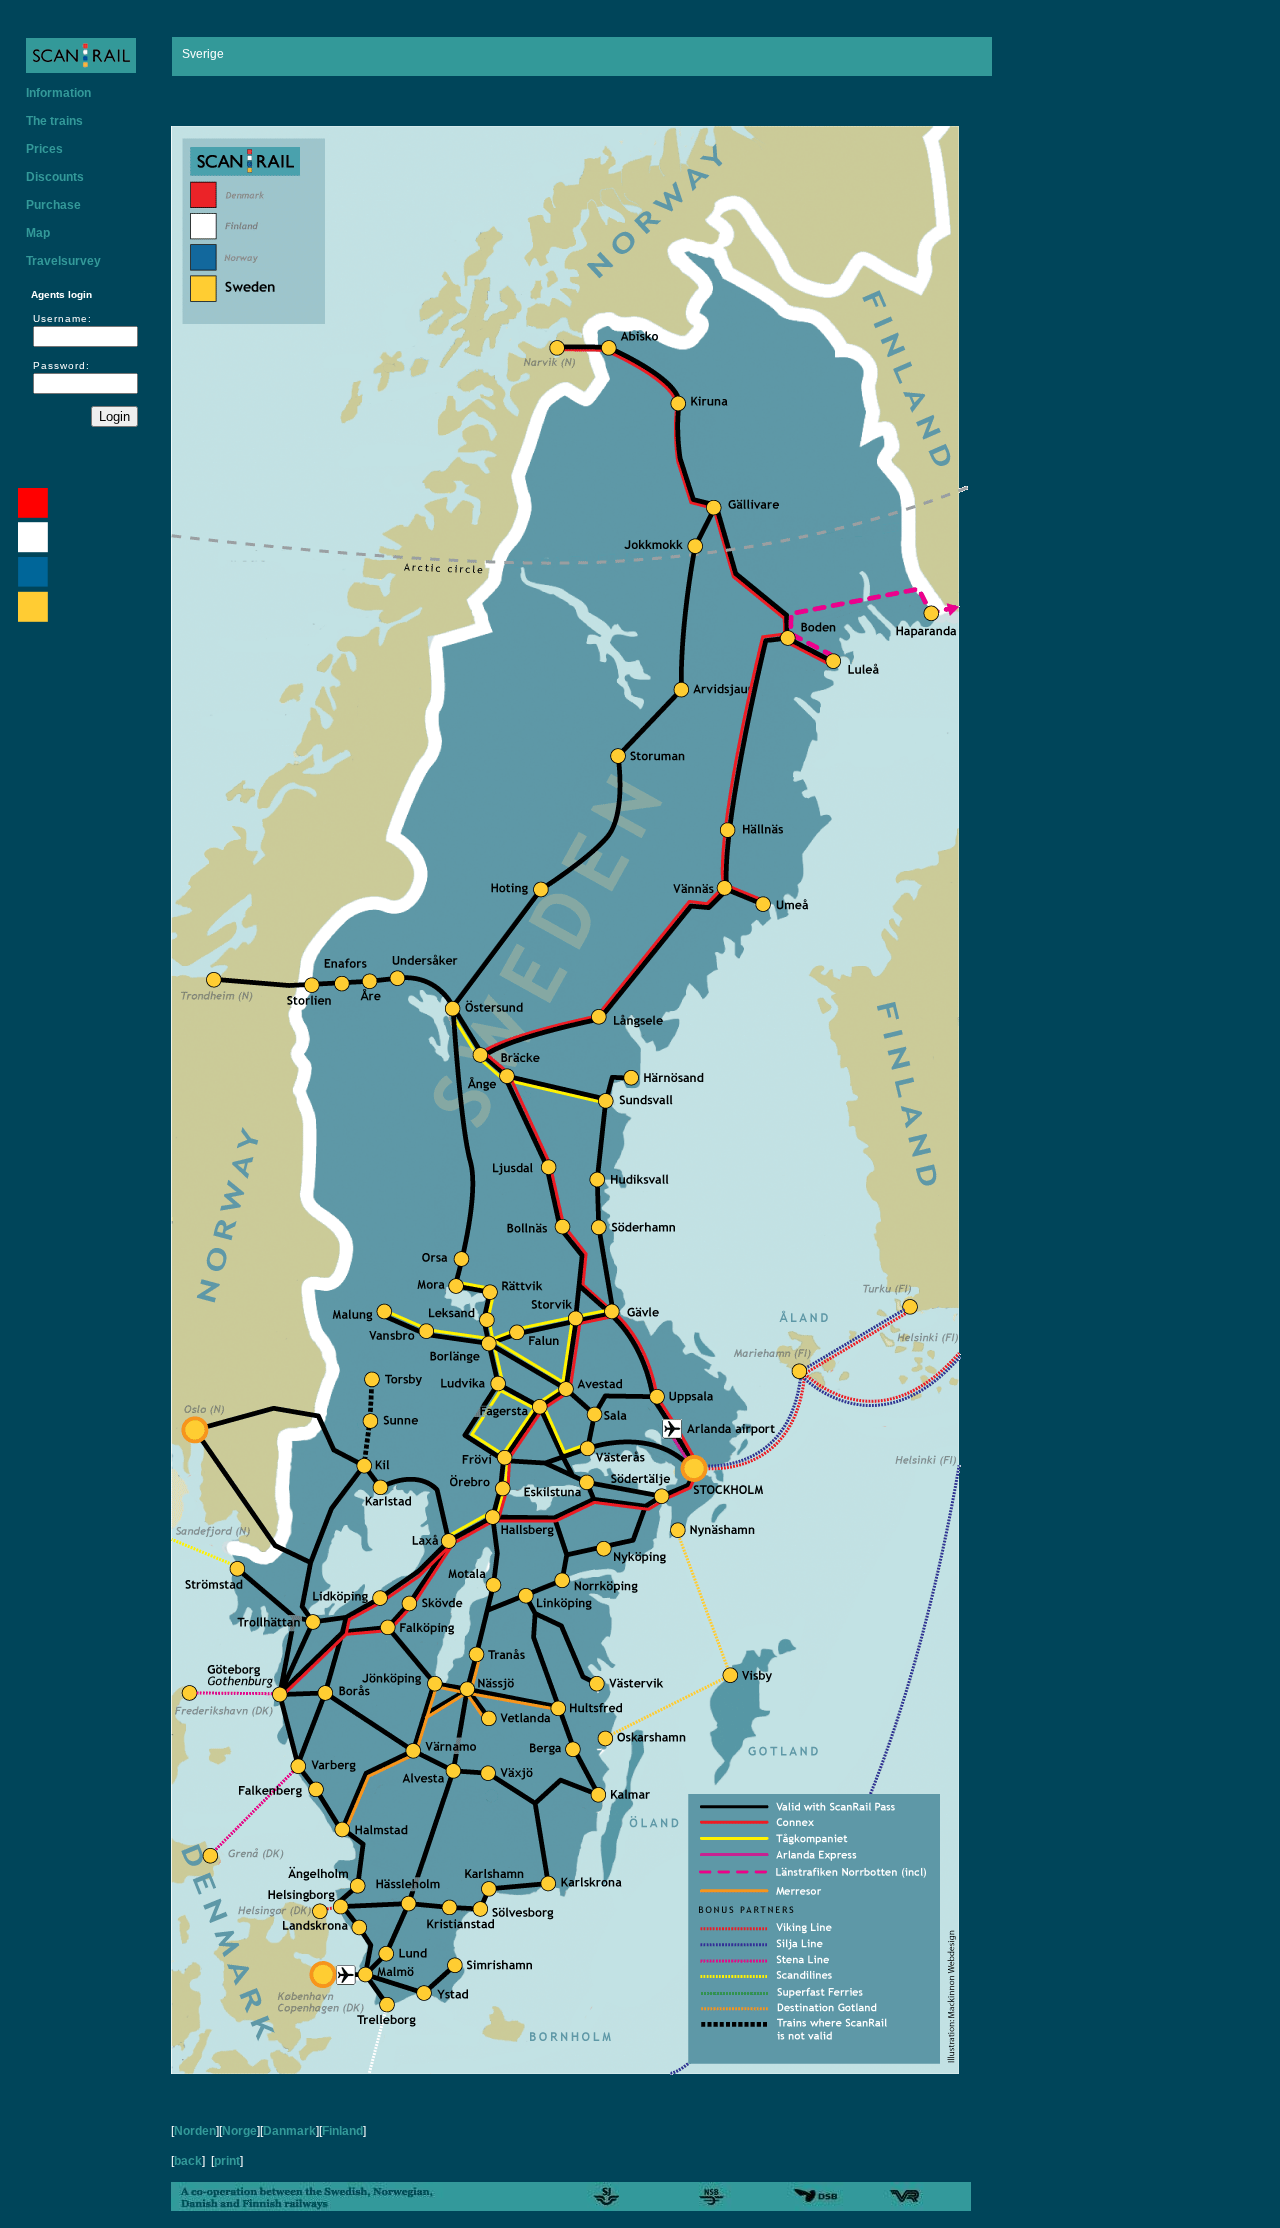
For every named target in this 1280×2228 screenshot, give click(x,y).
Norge (239, 2131)
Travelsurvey (63, 261)
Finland (342, 2131)
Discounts (55, 177)
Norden (195, 2131)
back (188, 2161)
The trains (54, 121)
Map (38, 233)
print (227, 2161)
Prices (44, 149)
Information (58, 93)
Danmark (289, 2131)
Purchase (53, 205)
